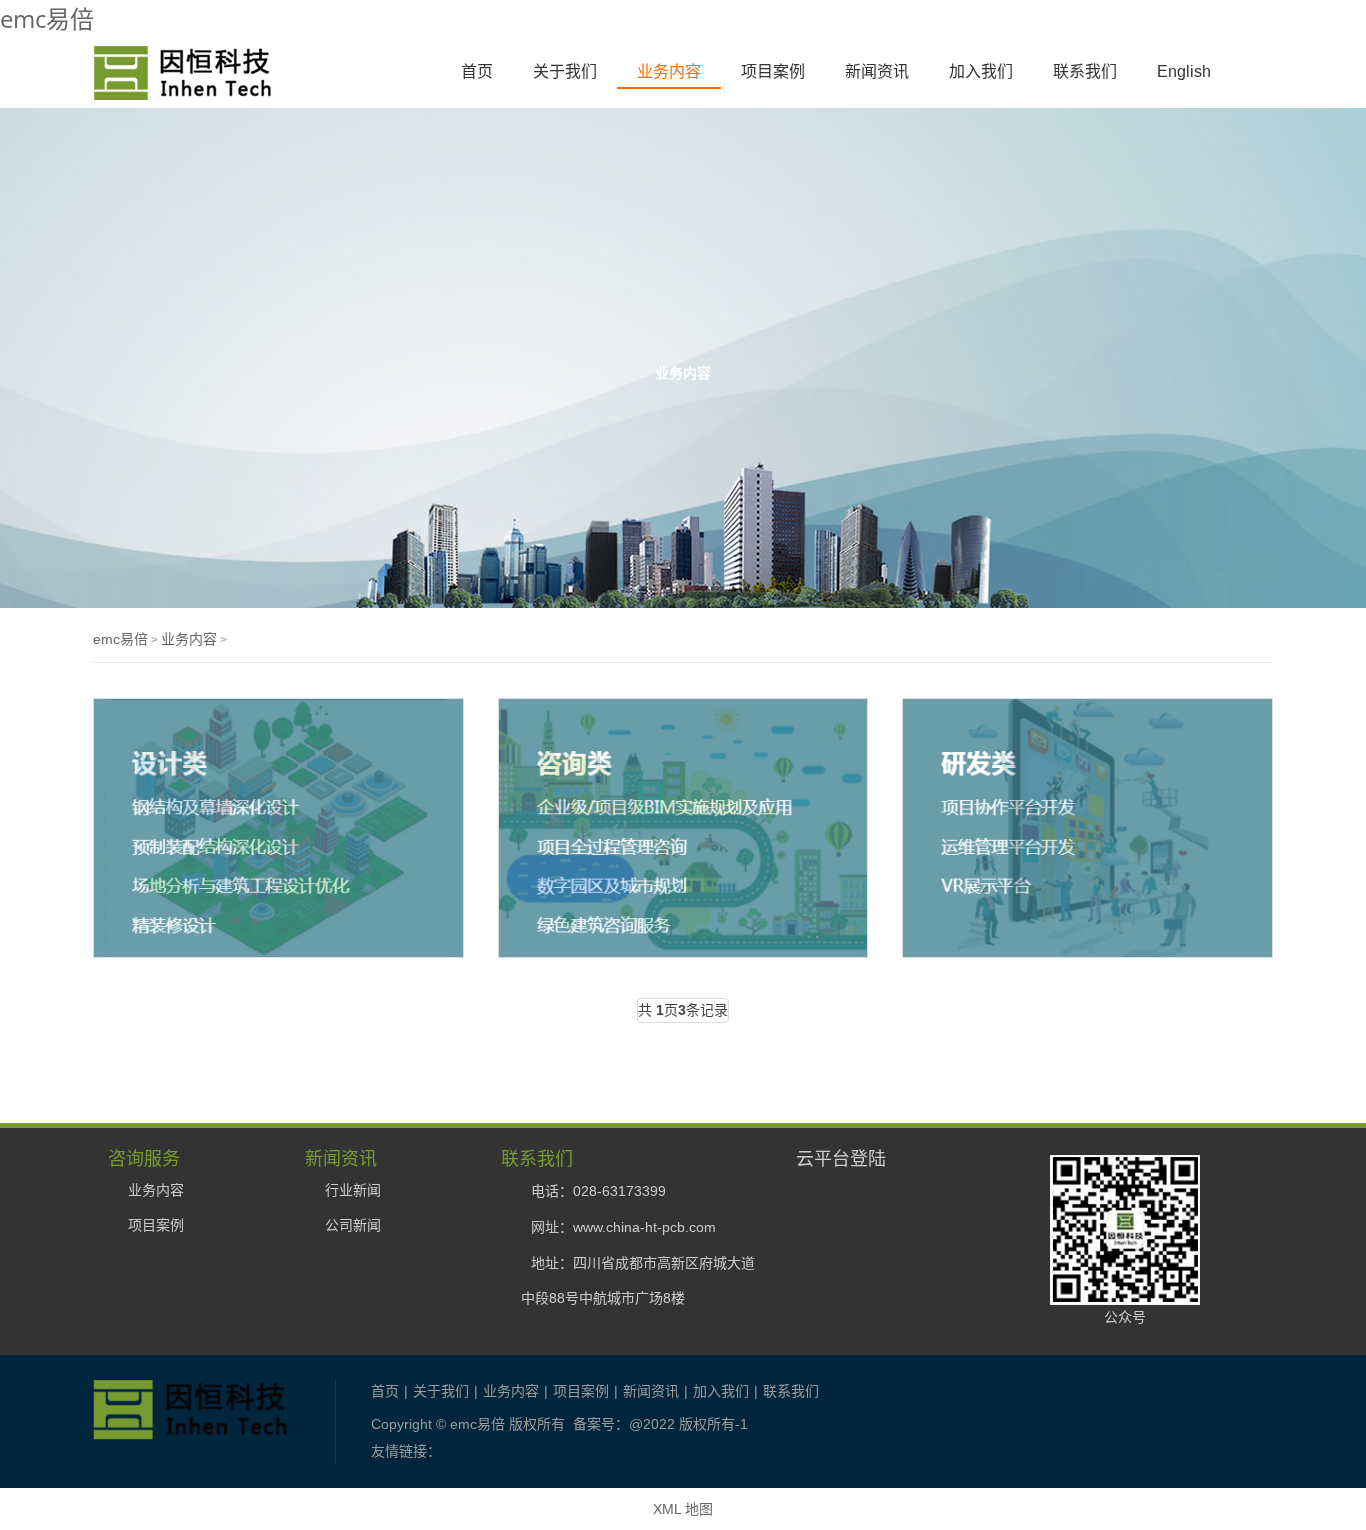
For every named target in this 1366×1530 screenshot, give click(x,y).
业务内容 (669, 71)
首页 (477, 71)
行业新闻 (353, 1190)
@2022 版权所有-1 (688, 1424)
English (1184, 71)
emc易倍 (47, 18)
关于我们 (565, 71)
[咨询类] (683, 828)
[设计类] (278, 828)
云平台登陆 (841, 1158)
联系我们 (1085, 71)
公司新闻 (353, 1225)
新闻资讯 (877, 71)
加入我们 (981, 71)
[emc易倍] (182, 89)
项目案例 (773, 71)
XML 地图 (683, 1509)
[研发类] (1087, 828)
